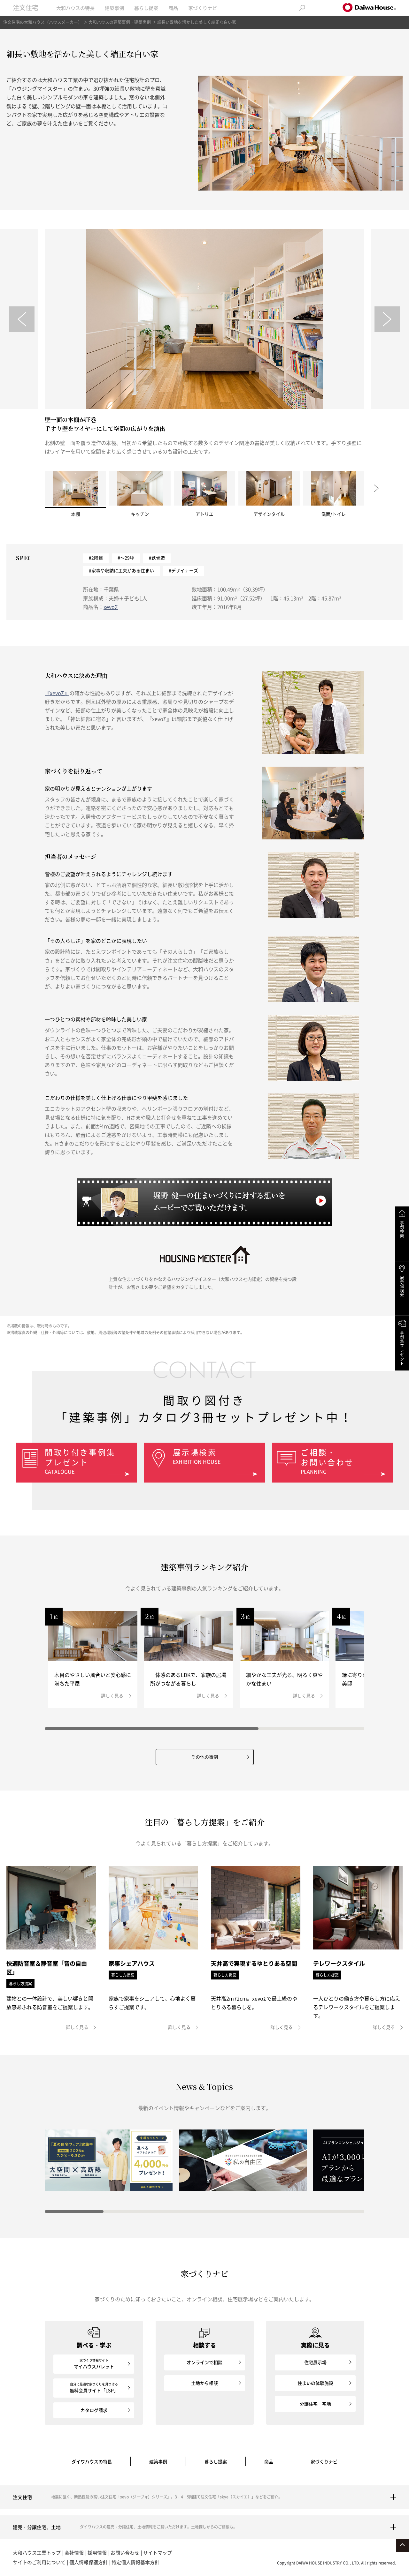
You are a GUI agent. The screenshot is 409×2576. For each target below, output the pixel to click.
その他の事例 (204, 1757)
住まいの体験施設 (315, 2383)
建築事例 (114, 8)
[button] (22, 319)
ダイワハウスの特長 (92, 2461)
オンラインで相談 (204, 2362)
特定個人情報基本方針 (135, 2562)
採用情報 (97, 2553)
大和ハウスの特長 (75, 8)
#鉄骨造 (157, 558)
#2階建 (96, 558)
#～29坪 (126, 558)
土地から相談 (204, 2383)
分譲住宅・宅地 (315, 2404)
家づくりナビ (203, 8)
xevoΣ (111, 607)
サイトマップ (158, 2553)
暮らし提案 (146, 8)
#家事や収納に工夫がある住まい (121, 570)
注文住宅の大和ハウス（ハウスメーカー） (43, 22)
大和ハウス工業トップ (37, 2553)
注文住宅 (26, 8)
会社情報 (74, 2553)
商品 (173, 8)
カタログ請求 (94, 2410)
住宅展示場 (315, 2362)
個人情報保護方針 (89, 2562)
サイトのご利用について (39, 2562)
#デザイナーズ (183, 570)
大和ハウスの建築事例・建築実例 (120, 22)
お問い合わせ (125, 2553)
